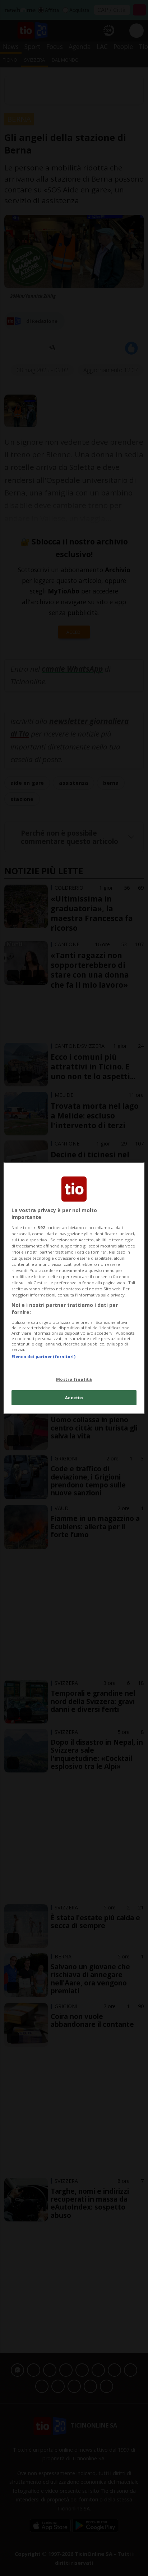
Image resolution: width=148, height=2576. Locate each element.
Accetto (74, 1398)
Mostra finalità (74, 1379)
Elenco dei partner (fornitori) (43, 1356)
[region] (74, 1288)
